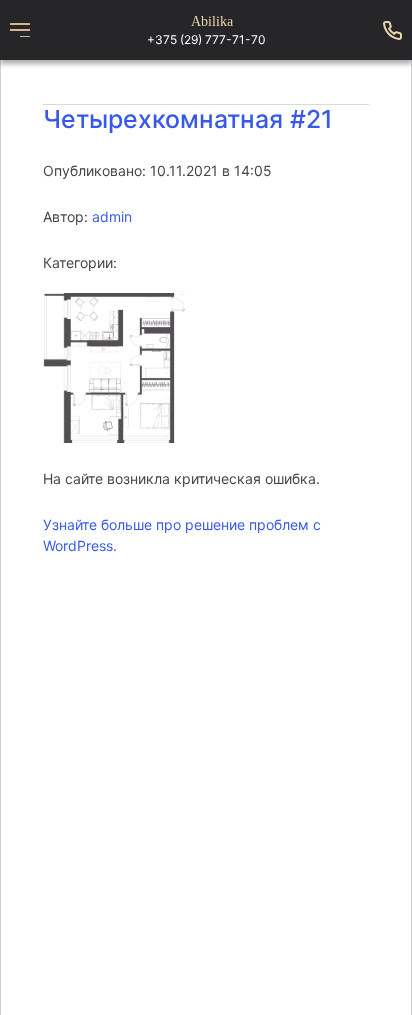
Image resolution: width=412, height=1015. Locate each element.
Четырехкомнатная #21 (188, 119)
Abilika (212, 22)
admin (112, 216)
